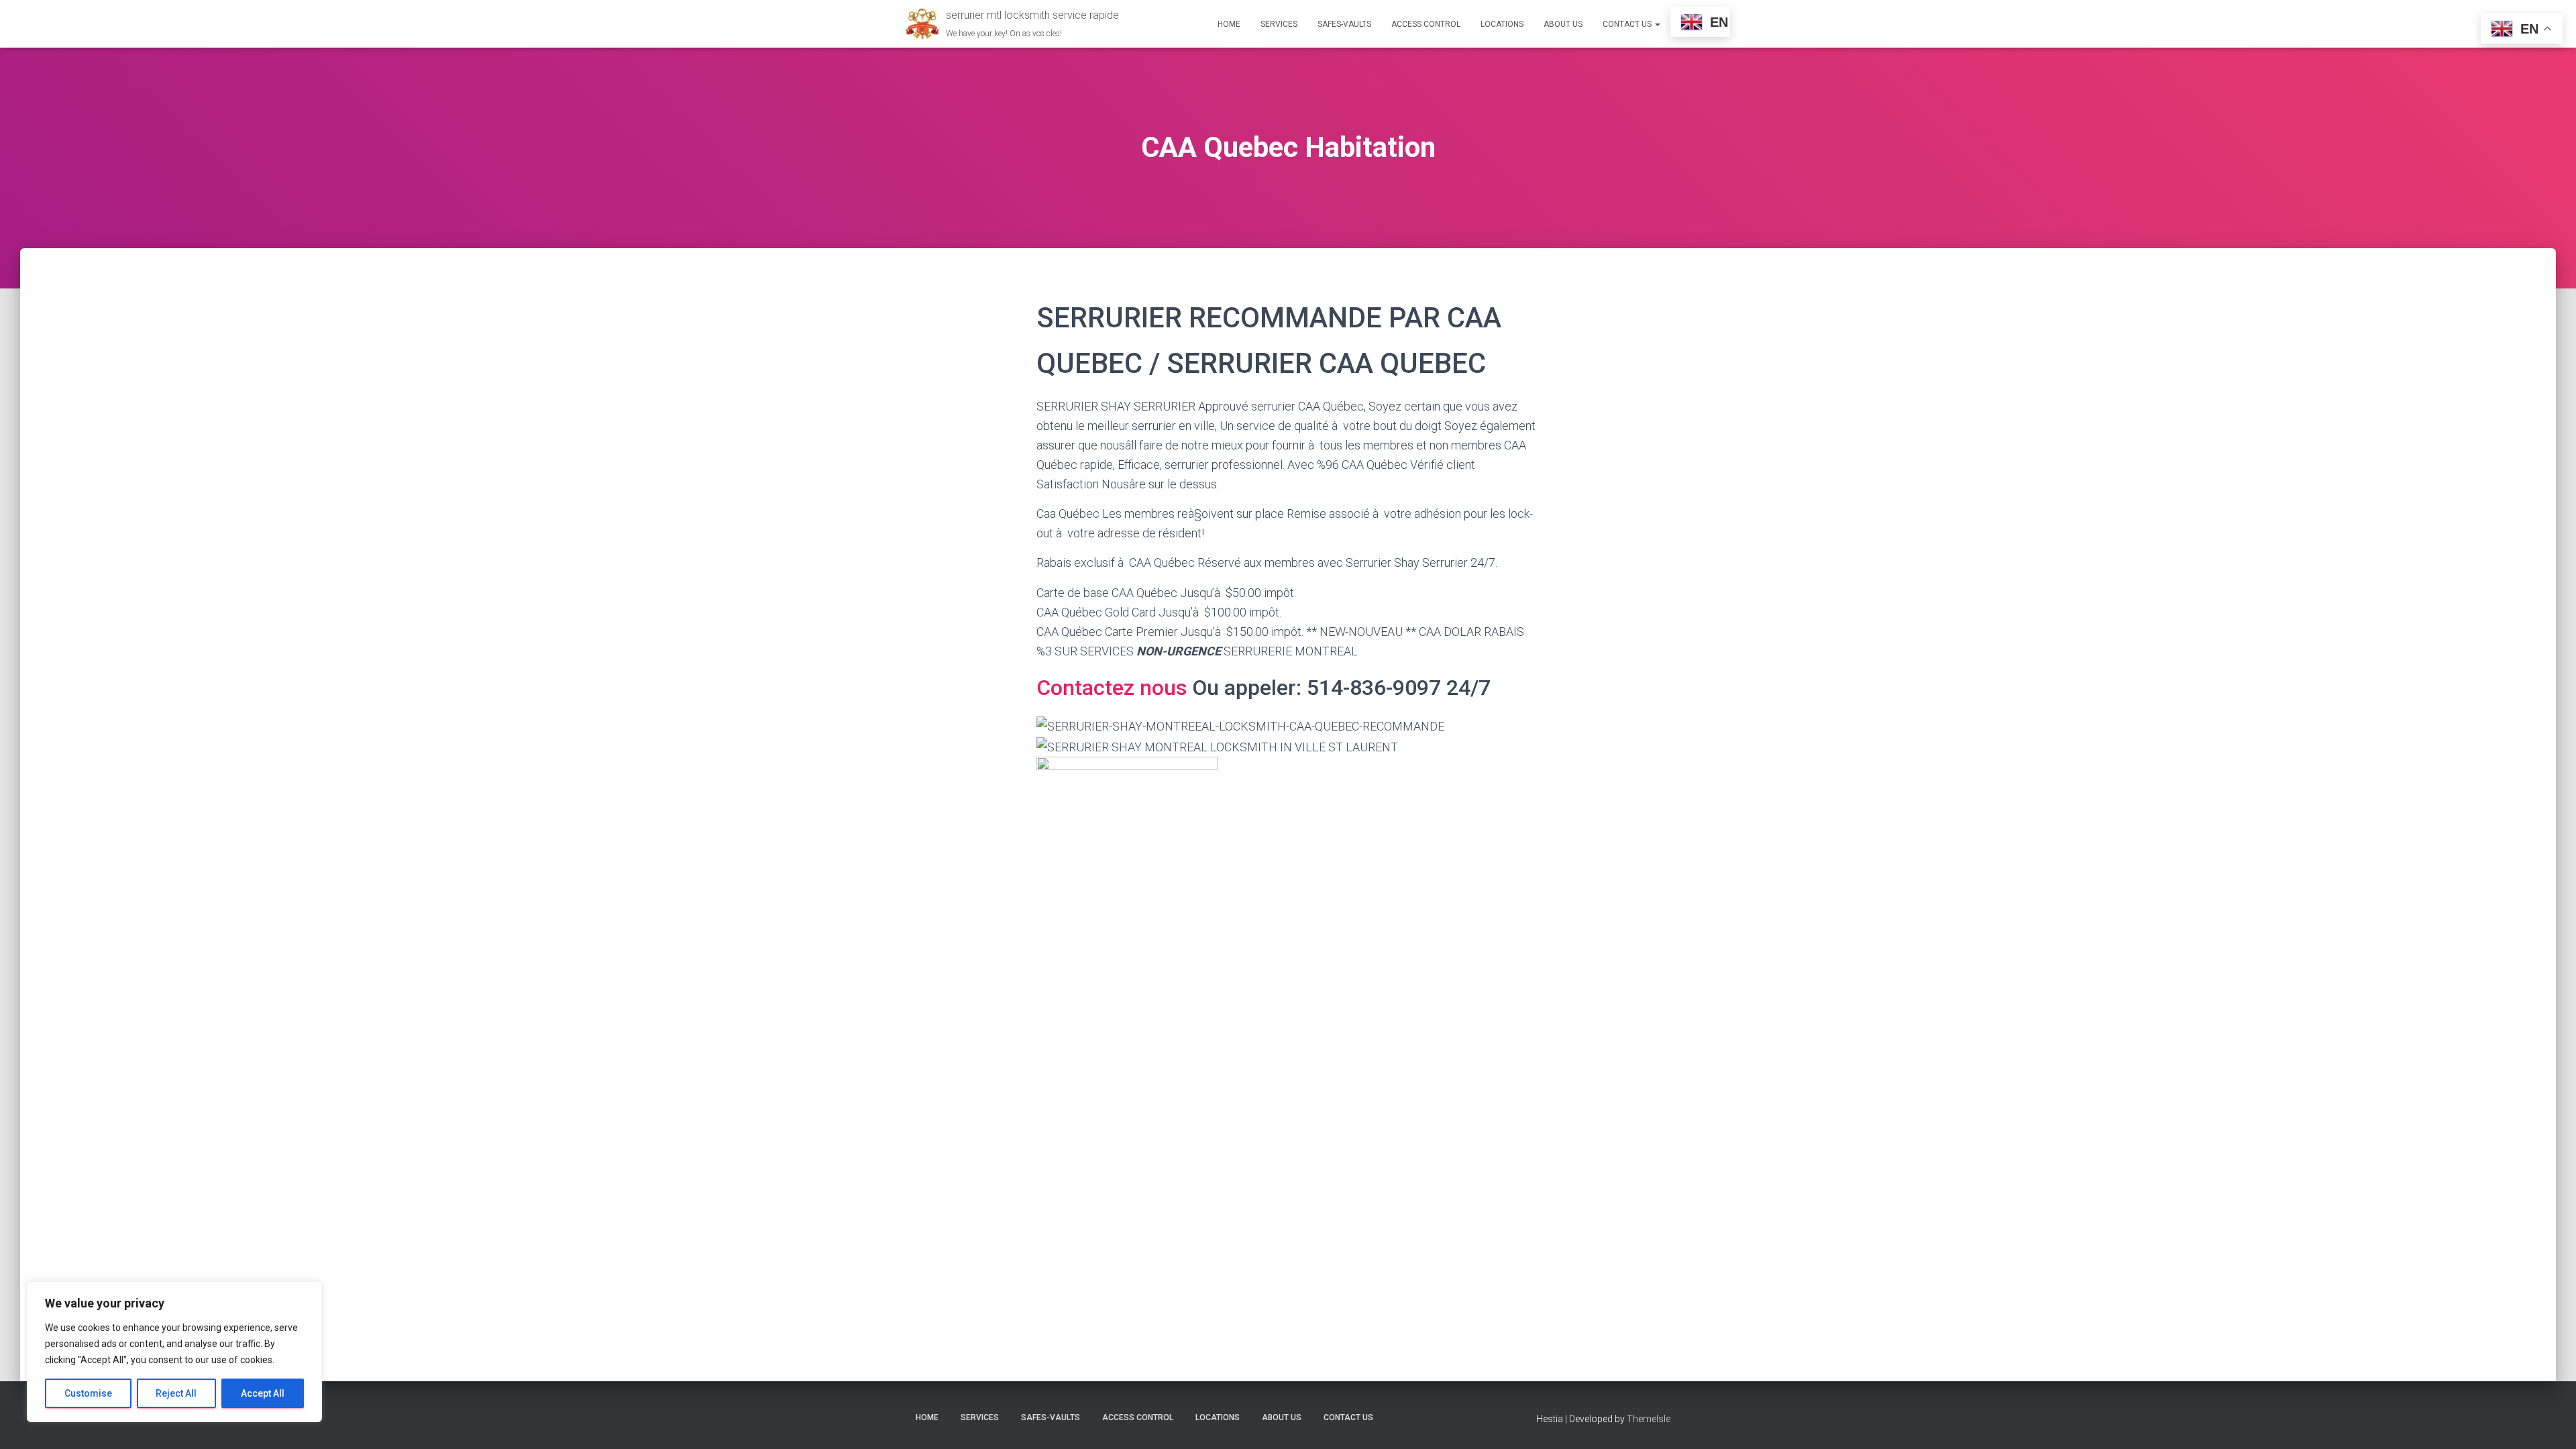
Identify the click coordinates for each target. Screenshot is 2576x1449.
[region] (174, 1352)
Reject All (176, 1393)
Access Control (1426, 24)
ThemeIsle (1649, 1419)
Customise (88, 1393)
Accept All (263, 1393)
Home (1229, 24)
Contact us (1628, 24)
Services (1279, 24)
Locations (1502, 24)
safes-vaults (1344, 24)
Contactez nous (1114, 688)
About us (1563, 24)
